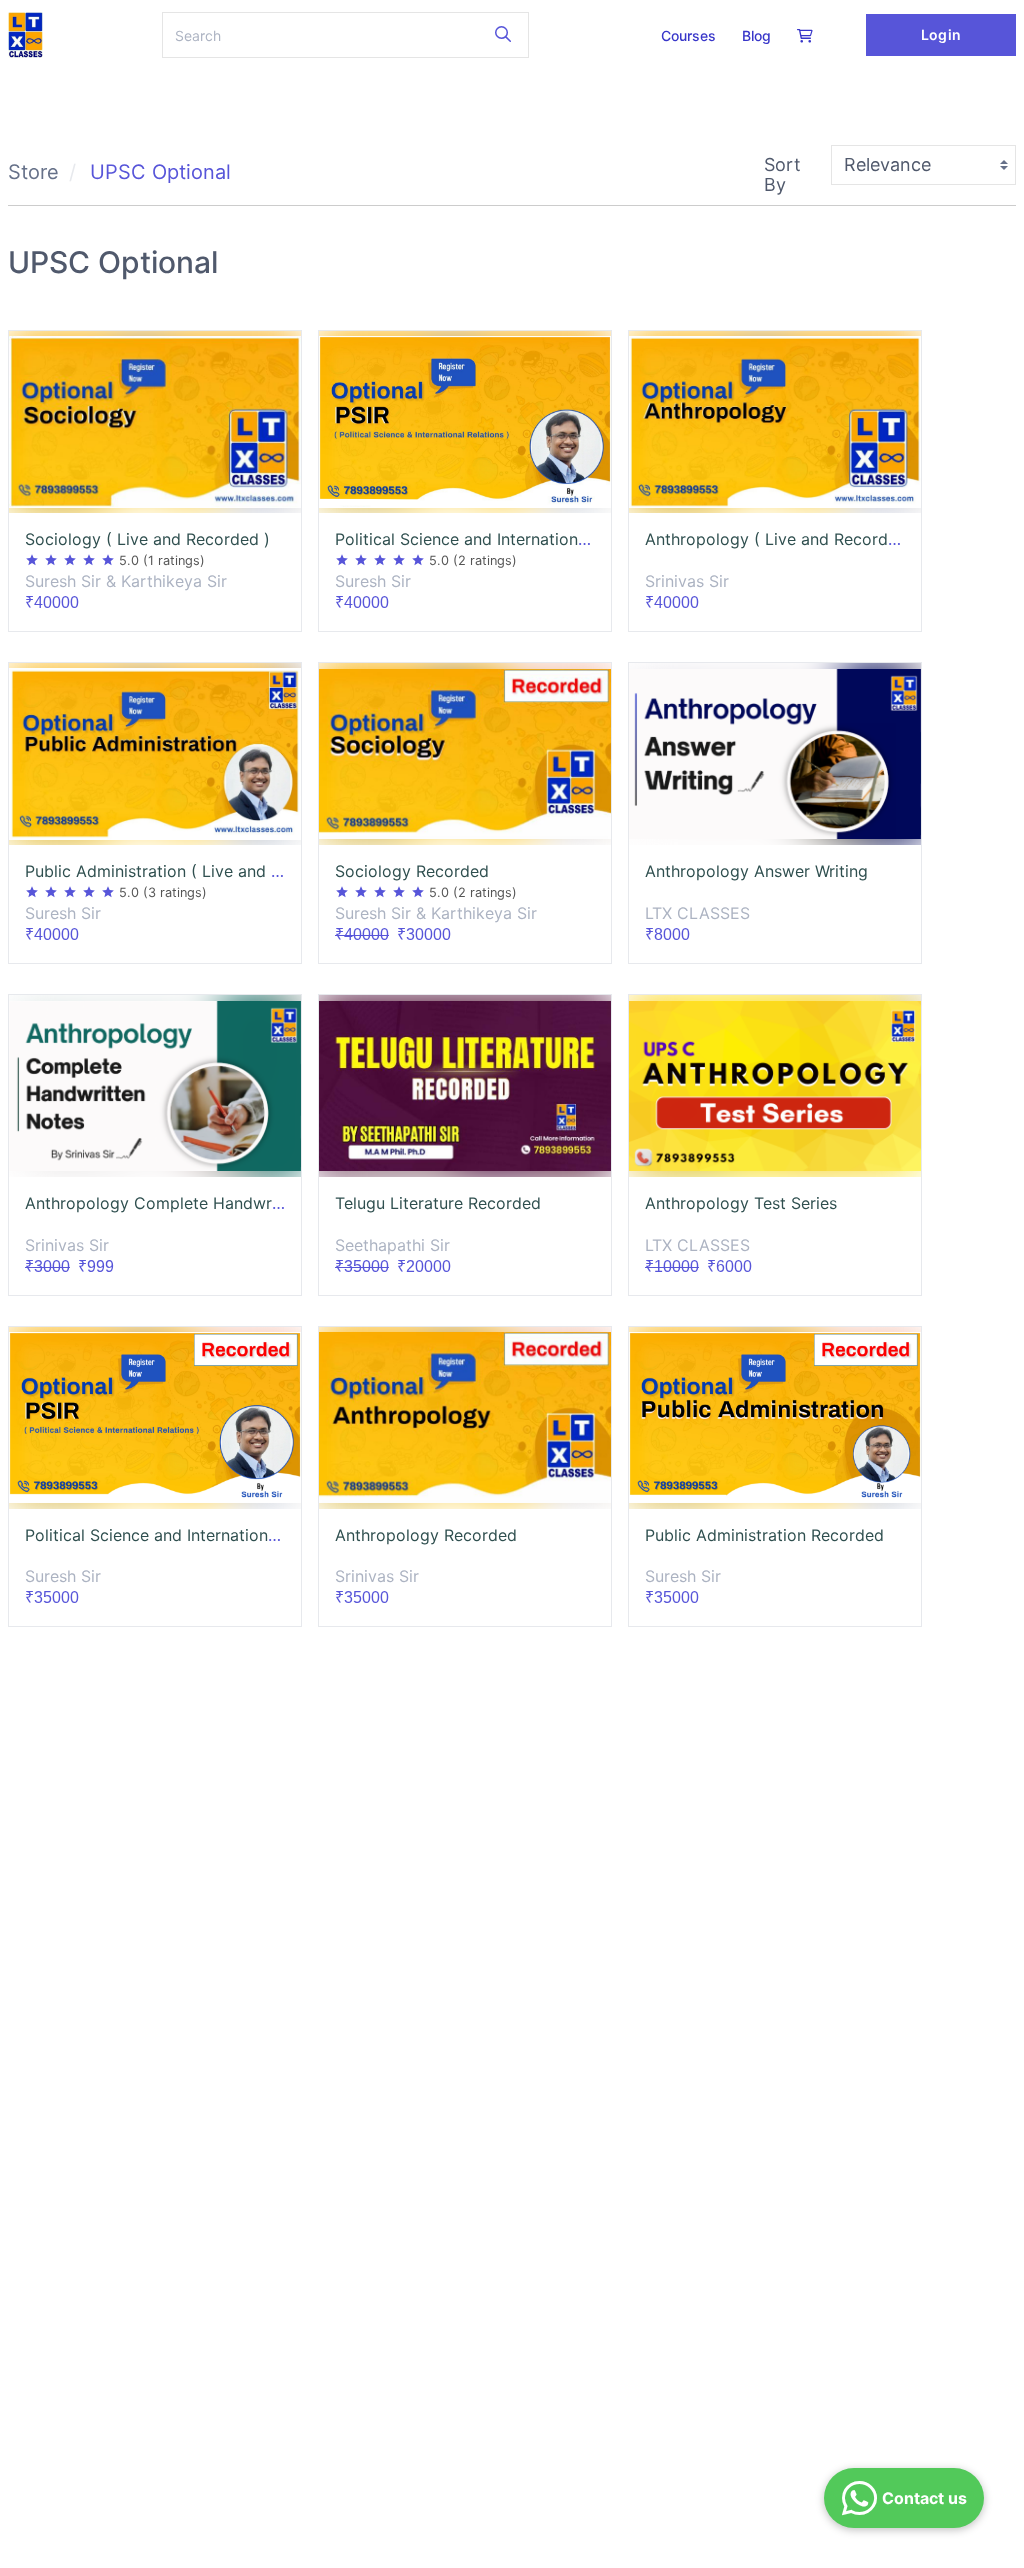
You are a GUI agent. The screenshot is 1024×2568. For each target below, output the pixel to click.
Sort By (782, 174)
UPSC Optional (160, 172)
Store (33, 172)
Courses (688, 35)
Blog (756, 35)
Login (940, 34)
